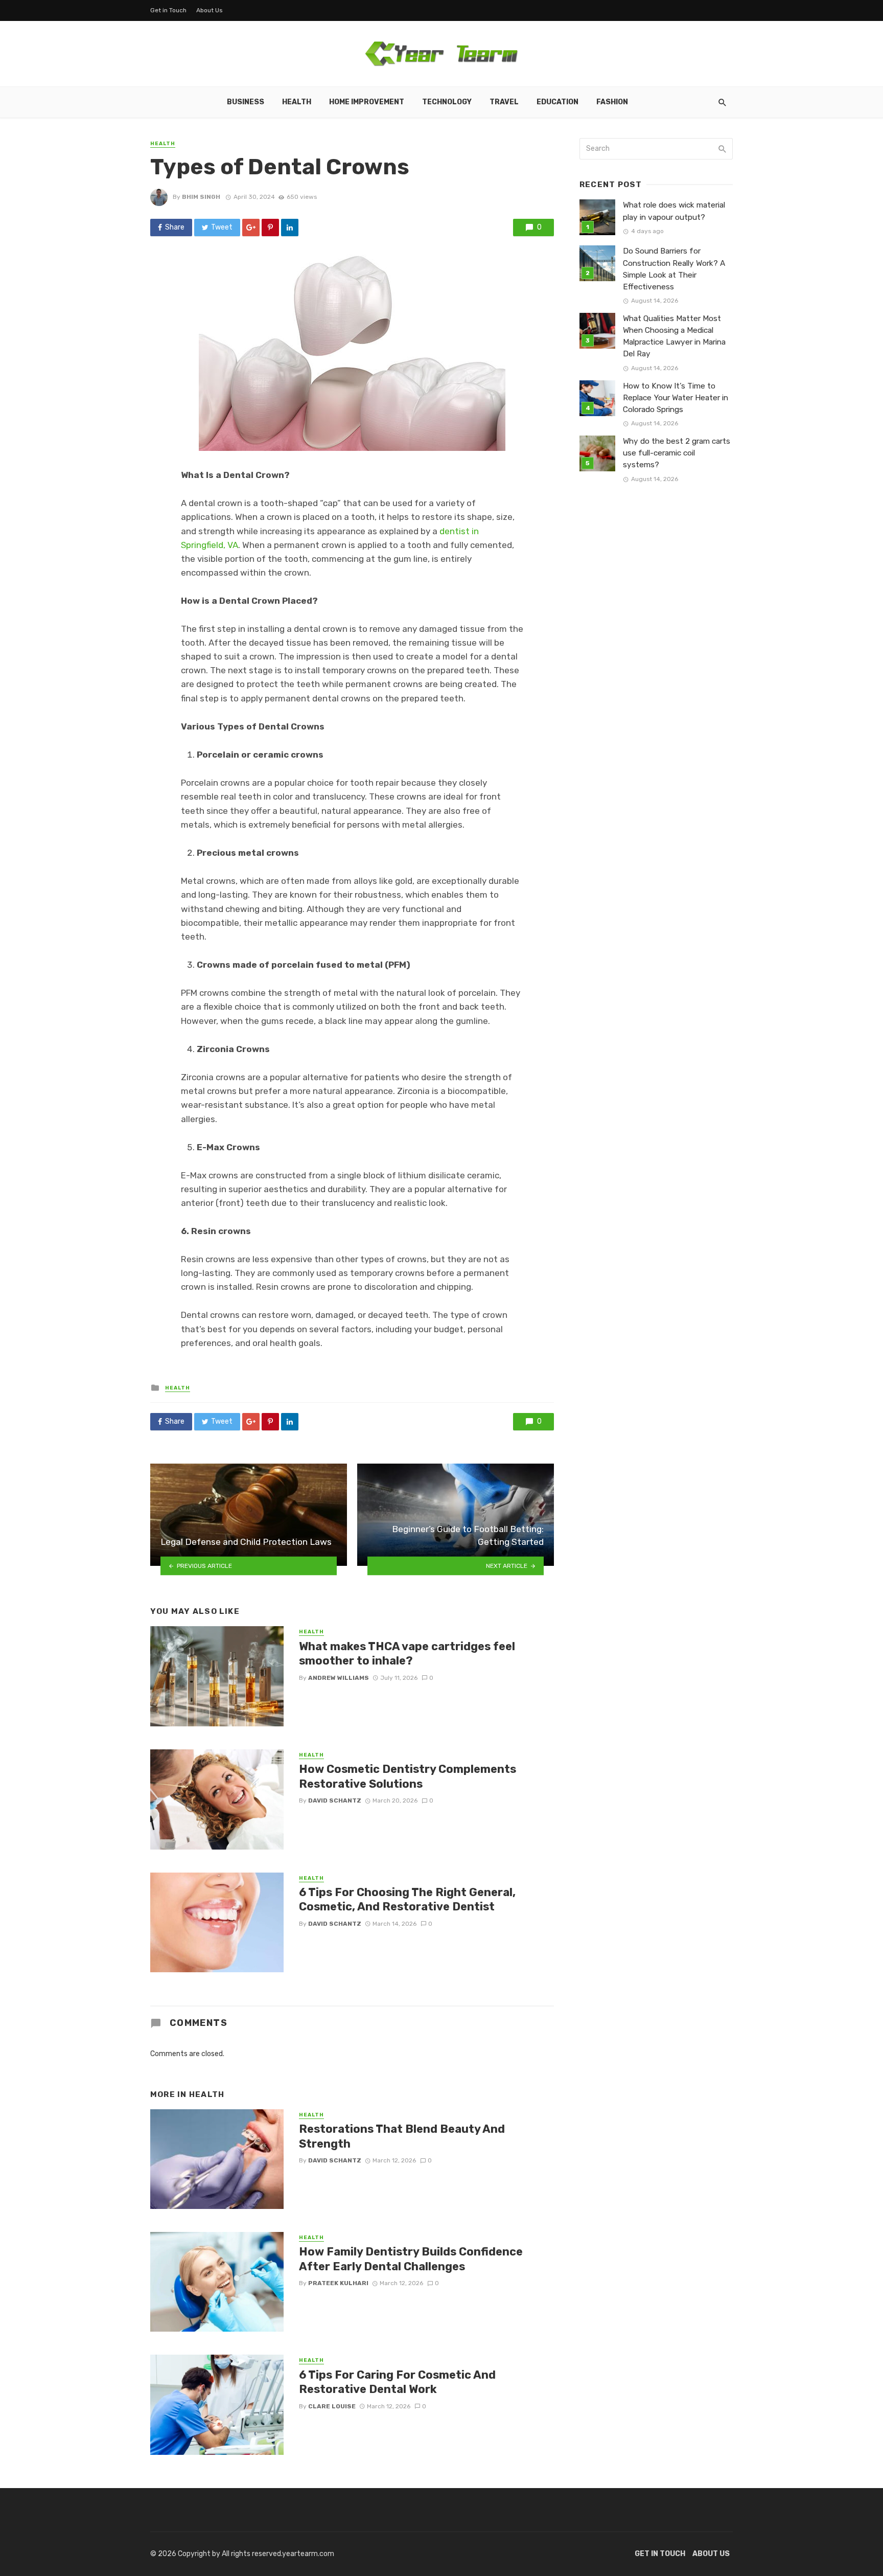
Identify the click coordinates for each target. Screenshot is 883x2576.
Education (557, 102)
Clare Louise (332, 2406)
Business (246, 102)
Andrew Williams (339, 1678)
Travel (504, 102)
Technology (447, 102)
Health (297, 102)
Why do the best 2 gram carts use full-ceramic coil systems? (677, 453)
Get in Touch (168, 10)
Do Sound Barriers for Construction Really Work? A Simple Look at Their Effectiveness (674, 269)
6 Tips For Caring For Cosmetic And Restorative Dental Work (397, 2382)
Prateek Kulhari (338, 2283)
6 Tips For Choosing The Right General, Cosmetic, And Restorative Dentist (407, 1899)
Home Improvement (367, 102)
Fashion (612, 102)
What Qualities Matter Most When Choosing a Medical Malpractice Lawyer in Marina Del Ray (674, 336)
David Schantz (335, 1800)
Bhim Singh (201, 197)
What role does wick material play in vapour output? (674, 211)
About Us (210, 10)
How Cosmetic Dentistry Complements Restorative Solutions (408, 1776)
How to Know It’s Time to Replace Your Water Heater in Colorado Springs (676, 398)
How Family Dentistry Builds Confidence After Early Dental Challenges (411, 2259)
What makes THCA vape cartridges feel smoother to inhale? (407, 1654)
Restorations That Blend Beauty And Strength (402, 2136)
